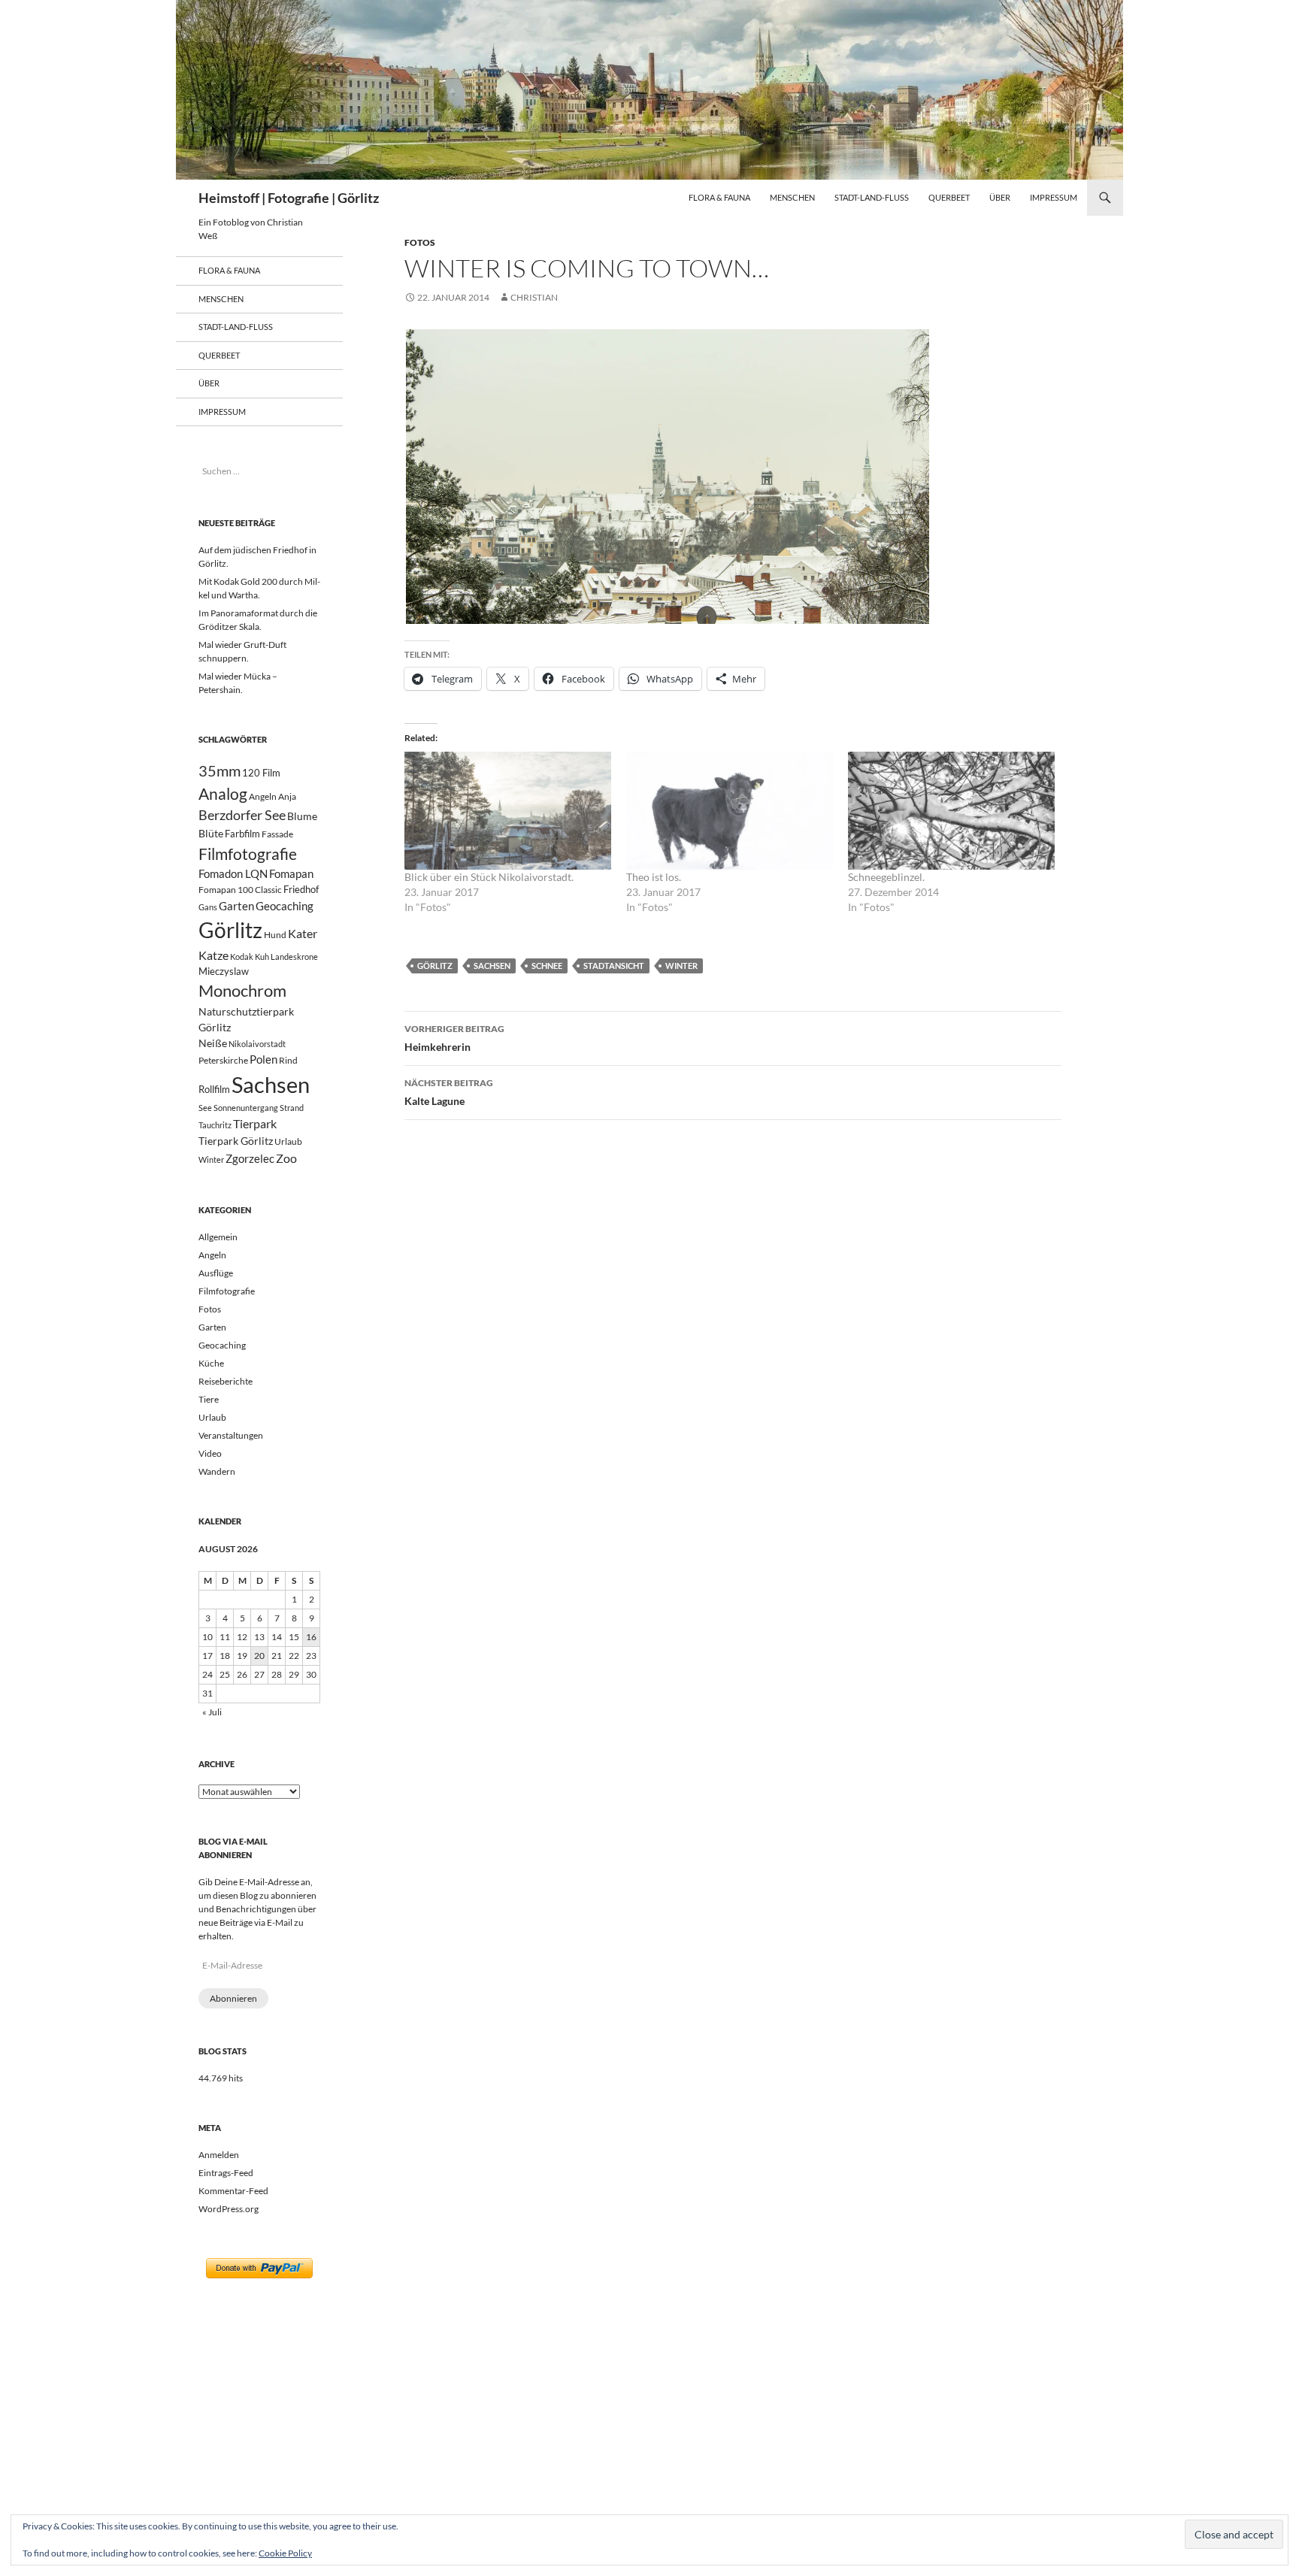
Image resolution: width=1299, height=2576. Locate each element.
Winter (681, 966)
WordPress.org (229, 2209)
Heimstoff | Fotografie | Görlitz (289, 198)
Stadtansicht (614, 966)
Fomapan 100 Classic (240, 889)
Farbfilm (242, 834)
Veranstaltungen (231, 1435)
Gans (208, 907)
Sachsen (492, 966)
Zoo (286, 1158)
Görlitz (435, 966)
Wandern (217, 1471)
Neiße (213, 1043)
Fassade (277, 834)
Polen (263, 1059)
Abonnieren (233, 1998)
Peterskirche (223, 1060)
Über (1000, 197)
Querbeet (949, 197)
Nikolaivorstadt (257, 1044)
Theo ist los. (654, 877)
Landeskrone (294, 957)
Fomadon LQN (233, 873)
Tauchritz (215, 1125)
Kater (303, 933)
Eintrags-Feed (226, 2173)
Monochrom (242, 991)
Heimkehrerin (454, 1038)
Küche (211, 1363)
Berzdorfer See (242, 815)
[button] (668, 477)
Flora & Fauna (719, 197)
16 (311, 1637)
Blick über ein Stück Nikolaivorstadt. (489, 877)
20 (259, 1656)
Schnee (547, 966)
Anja (287, 796)
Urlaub (288, 1141)
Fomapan (291, 873)
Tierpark (255, 1123)
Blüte (211, 833)
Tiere (209, 1399)
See (205, 1108)
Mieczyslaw (224, 971)
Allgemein (218, 1237)
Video (210, 1453)
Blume (302, 816)
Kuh (262, 957)
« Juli (212, 1712)
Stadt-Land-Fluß (872, 197)
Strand (292, 1108)
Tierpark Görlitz (236, 1141)
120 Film (261, 773)
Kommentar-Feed (233, 2191)
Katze (213, 955)
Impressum (1054, 197)
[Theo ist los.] (730, 811)
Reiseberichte (226, 1381)
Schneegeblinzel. (886, 877)
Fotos (420, 242)
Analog (223, 793)
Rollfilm (214, 1089)
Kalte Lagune (449, 1092)
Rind (288, 1060)
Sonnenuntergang (246, 1108)
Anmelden (219, 2155)
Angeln (263, 796)
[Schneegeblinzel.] (951, 811)
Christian (534, 297)
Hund (275, 935)
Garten (236, 906)
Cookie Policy (285, 2553)
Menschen (792, 197)
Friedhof (301, 889)
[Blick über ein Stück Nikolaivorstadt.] (508, 811)
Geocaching (285, 906)
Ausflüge (216, 1273)
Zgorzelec (250, 1158)
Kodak (242, 957)
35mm (220, 771)
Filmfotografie (248, 854)
